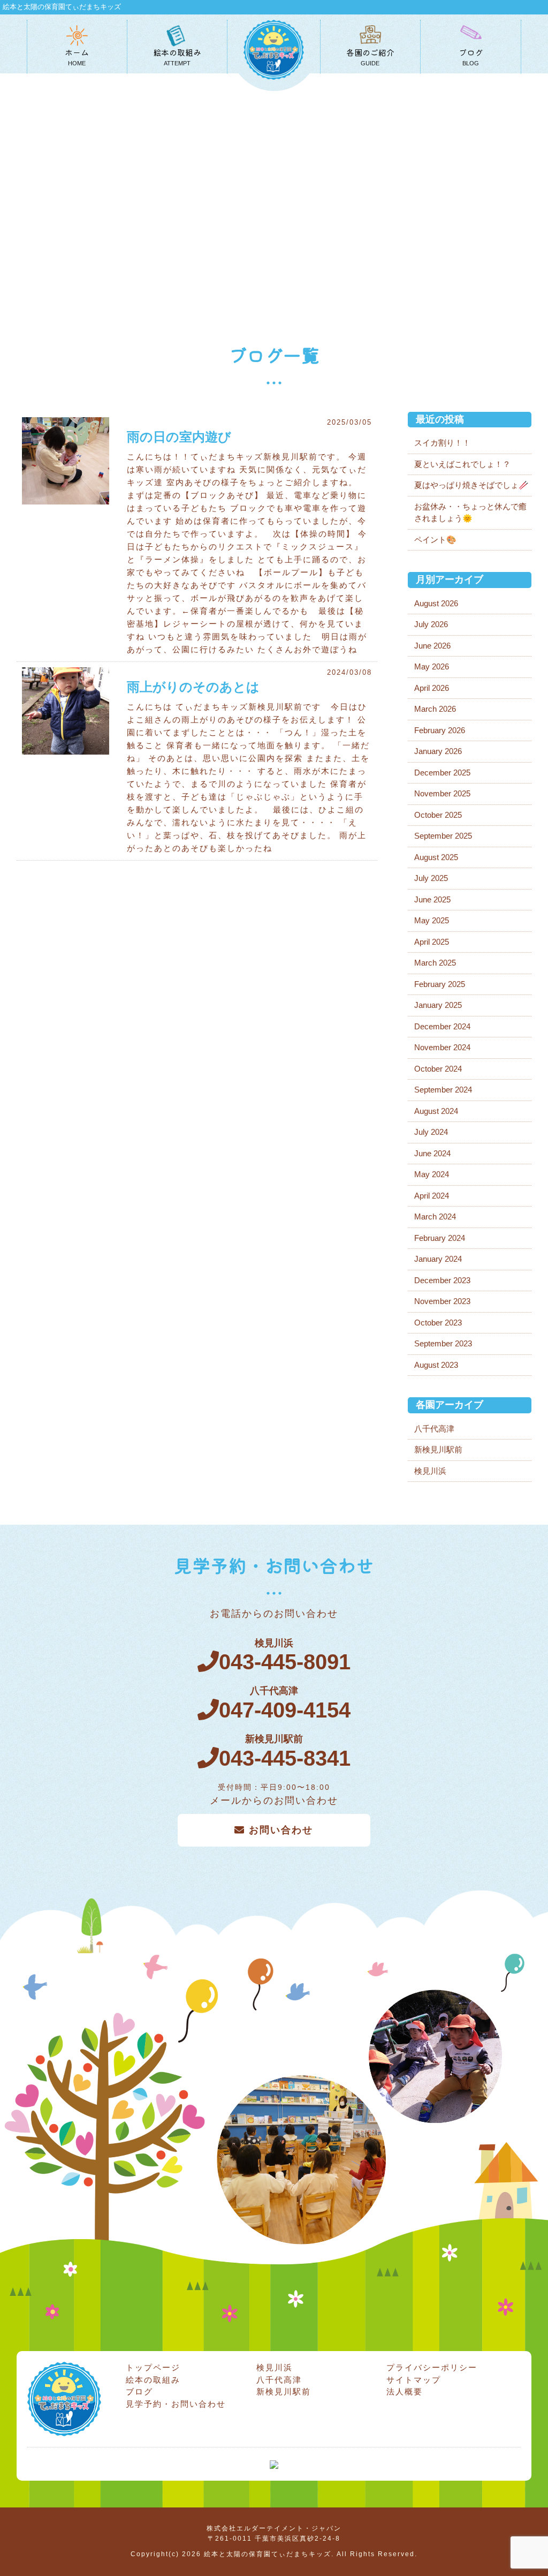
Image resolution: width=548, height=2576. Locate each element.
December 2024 (442, 1026)
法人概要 (405, 2392)
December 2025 (442, 773)
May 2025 (432, 920)
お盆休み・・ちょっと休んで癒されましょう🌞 (470, 513)
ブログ (139, 2392)
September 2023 (443, 1343)
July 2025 (431, 878)
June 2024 (432, 1153)
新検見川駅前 (438, 1449)
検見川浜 (430, 1471)
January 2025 (438, 1005)
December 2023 (442, 1280)
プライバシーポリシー (432, 2367)
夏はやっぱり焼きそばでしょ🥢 (471, 485)
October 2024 (438, 1069)
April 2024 (432, 1196)
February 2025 (440, 984)
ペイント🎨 (435, 540)
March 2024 (435, 1217)
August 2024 (436, 1111)
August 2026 (436, 603)
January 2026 (438, 751)
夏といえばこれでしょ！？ (462, 464)
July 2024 (431, 1132)
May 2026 (432, 666)
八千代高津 (434, 1429)
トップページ (153, 2367)
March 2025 (435, 963)
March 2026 (435, 709)
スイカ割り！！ (442, 443)
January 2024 (438, 1259)
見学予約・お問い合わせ (176, 2404)
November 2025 (442, 793)
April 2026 (432, 688)
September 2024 (443, 1090)
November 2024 (442, 1047)
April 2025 (432, 942)
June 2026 (432, 646)
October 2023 (438, 1323)
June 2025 (432, 899)
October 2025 (438, 815)
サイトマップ (414, 2380)
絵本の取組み (153, 2380)
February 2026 (440, 730)
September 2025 (443, 836)
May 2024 (432, 1174)
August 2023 (436, 1365)
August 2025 (436, 857)
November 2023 (442, 1301)
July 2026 (431, 624)
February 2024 (440, 1238)
